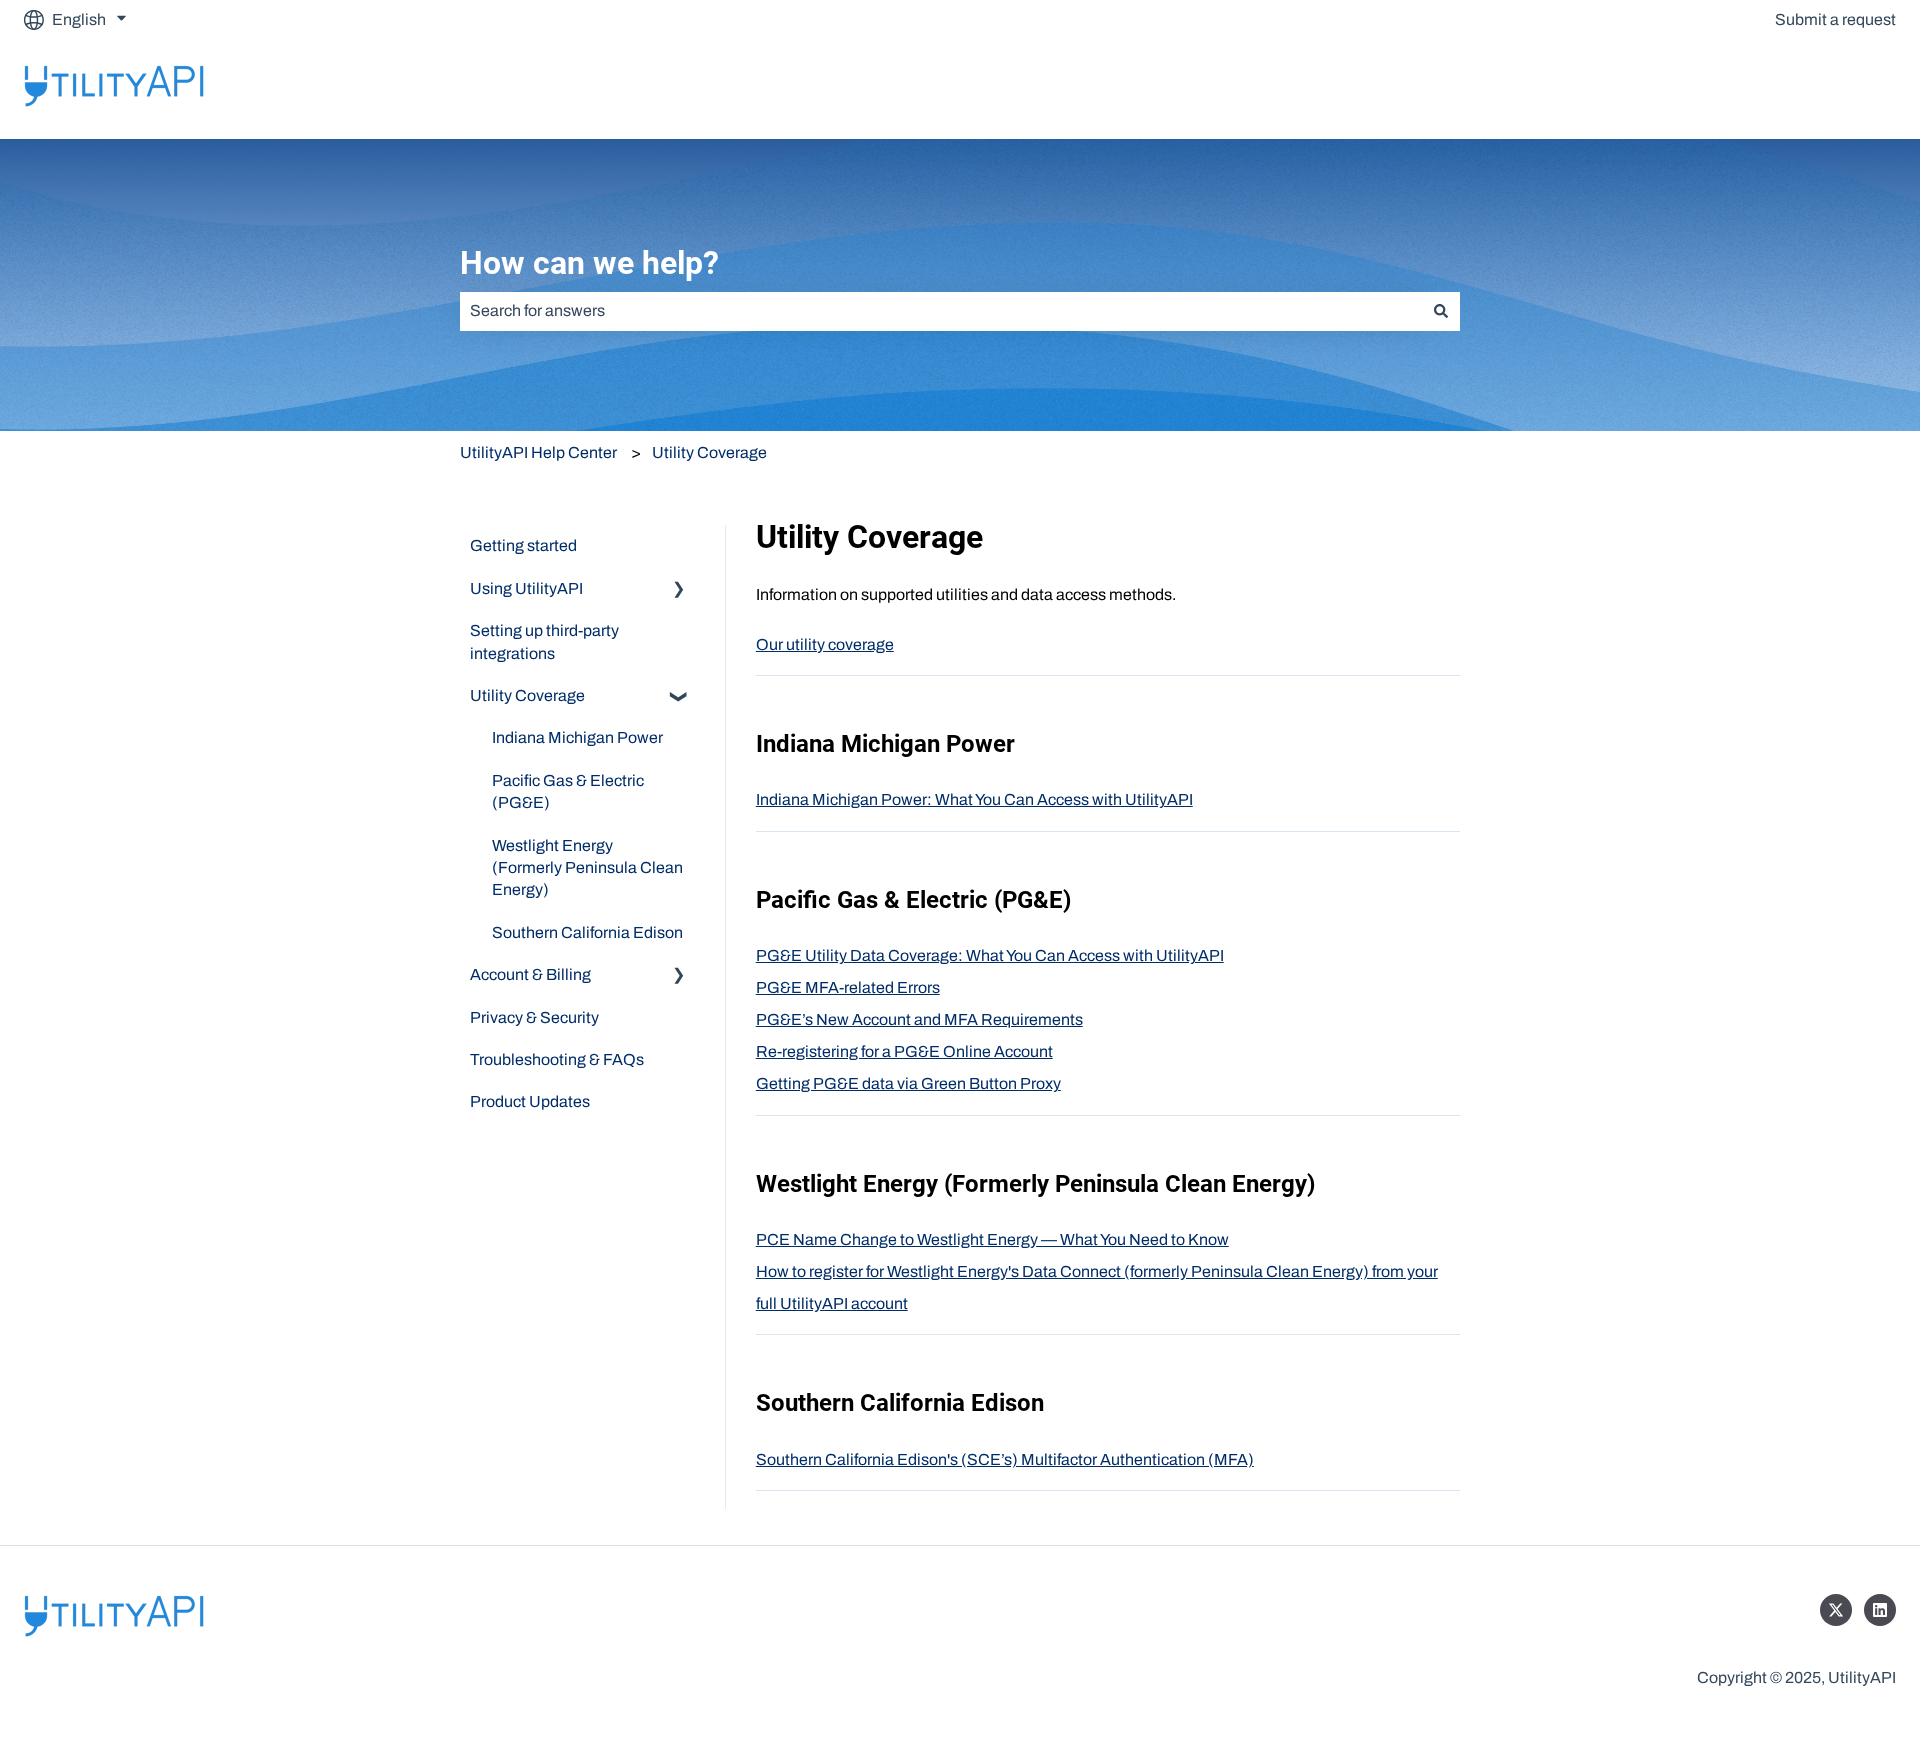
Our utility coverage (825, 644)
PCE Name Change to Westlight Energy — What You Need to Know (992, 1239)
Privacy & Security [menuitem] (534, 1017)
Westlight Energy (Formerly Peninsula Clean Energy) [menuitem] (587, 868)
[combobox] (941, 311)
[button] (679, 590)
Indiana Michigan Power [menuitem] (577, 737)
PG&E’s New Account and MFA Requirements (919, 1019)
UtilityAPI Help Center (538, 452)
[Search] (1441, 311)
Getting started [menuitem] (523, 545)
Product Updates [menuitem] (530, 1101)
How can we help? (589, 263)
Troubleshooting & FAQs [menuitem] (557, 1059)
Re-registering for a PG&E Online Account (904, 1051)
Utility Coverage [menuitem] (527, 695)
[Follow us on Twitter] (1836, 1610)
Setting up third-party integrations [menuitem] (544, 641)
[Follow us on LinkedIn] (1880, 1610)
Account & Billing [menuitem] (530, 974)
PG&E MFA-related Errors (848, 987)
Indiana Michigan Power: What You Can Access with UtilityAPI (974, 799)
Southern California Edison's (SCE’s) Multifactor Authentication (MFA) (1005, 1459)
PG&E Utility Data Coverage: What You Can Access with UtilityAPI (990, 955)
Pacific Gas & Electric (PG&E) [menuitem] (568, 791)
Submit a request (1835, 19)
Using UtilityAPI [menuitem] (526, 588)
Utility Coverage (709, 452)
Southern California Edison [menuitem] (587, 932)
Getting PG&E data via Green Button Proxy (908, 1083)
